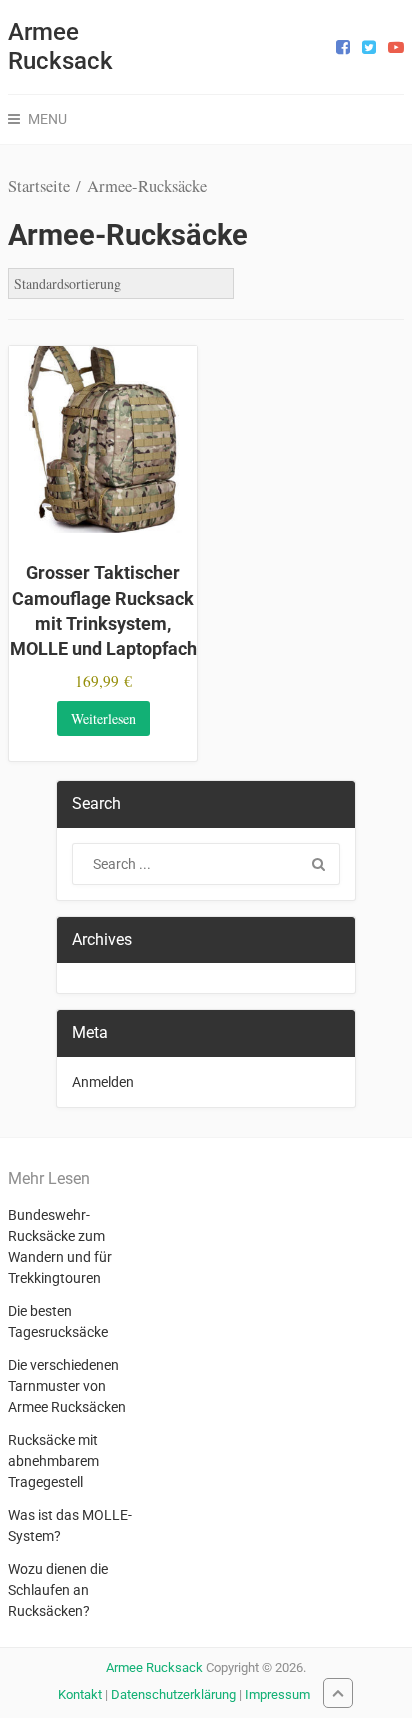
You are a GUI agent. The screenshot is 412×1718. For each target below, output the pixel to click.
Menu (47, 119)
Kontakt (80, 1694)
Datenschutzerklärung (173, 1694)
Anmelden (103, 1082)
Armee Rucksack (60, 46)
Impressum (277, 1694)
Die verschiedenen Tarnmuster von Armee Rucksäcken (67, 1386)
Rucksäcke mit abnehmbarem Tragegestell (53, 1461)
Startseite (39, 186)
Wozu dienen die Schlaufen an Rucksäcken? (58, 1590)
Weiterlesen (103, 718)
